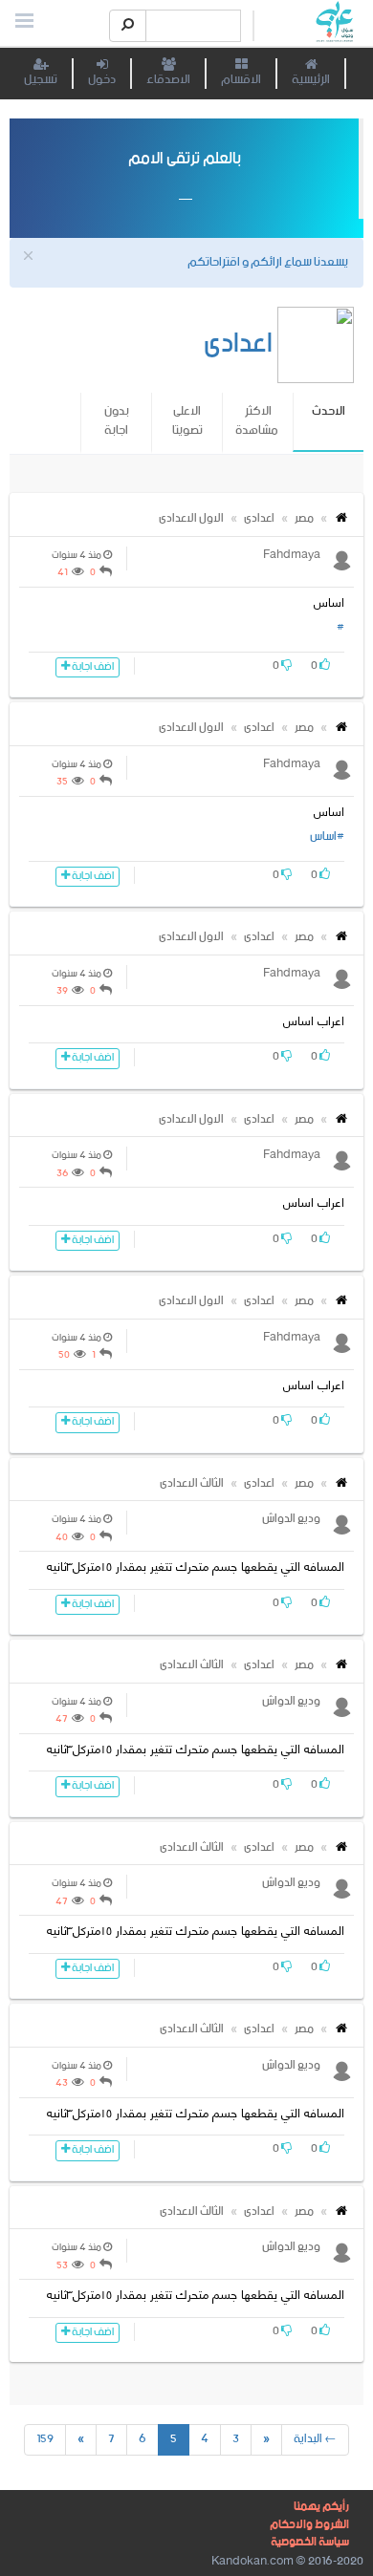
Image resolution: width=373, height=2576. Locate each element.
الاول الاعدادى (191, 518)
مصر (304, 518)
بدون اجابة (117, 421)
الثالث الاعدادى (192, 1483)
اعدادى (259, 518)
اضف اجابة (92, 667)
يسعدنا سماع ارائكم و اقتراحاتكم (268, 262)
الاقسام (241, 80)
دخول (102, 80)
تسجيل (41, 80)
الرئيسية (311, 80)
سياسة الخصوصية (310, 2542)
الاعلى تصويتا (187, 421)
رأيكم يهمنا (321, 2507)
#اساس (327, 837)
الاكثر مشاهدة (257, 421)
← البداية (315, 2439)
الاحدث (329, 421)
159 (45, 2439)
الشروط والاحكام (309, 2525)
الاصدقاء (168, 80)
